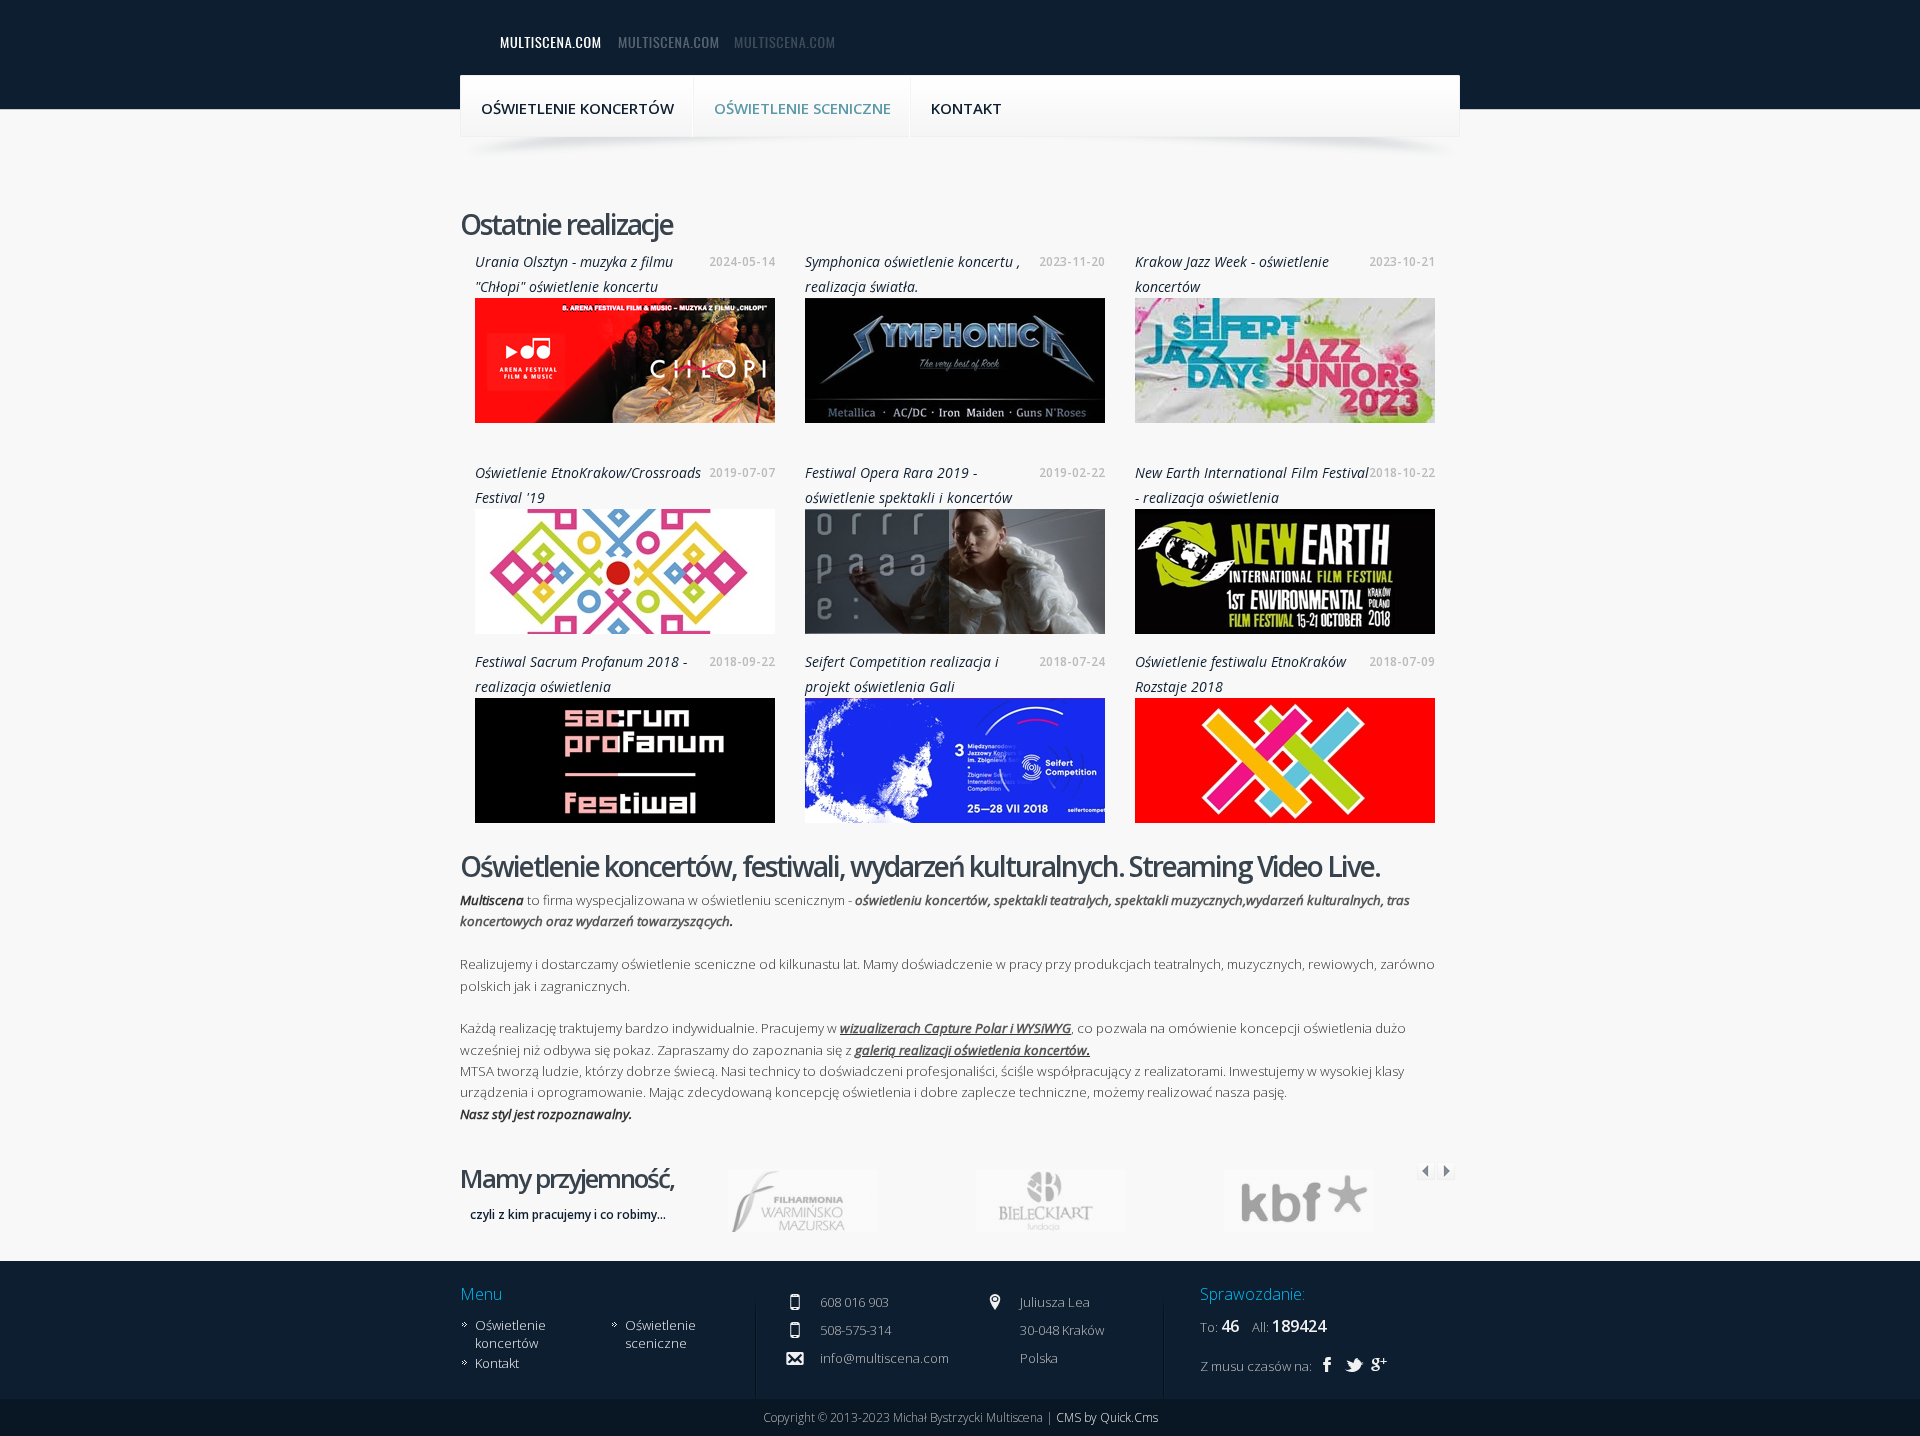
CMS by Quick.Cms (1107, 1417)
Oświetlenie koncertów (577, 108)
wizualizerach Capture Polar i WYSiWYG (955, 1028)
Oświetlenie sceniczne (802, 108)
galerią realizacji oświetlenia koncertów (971, 1050)
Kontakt (966, 108)
